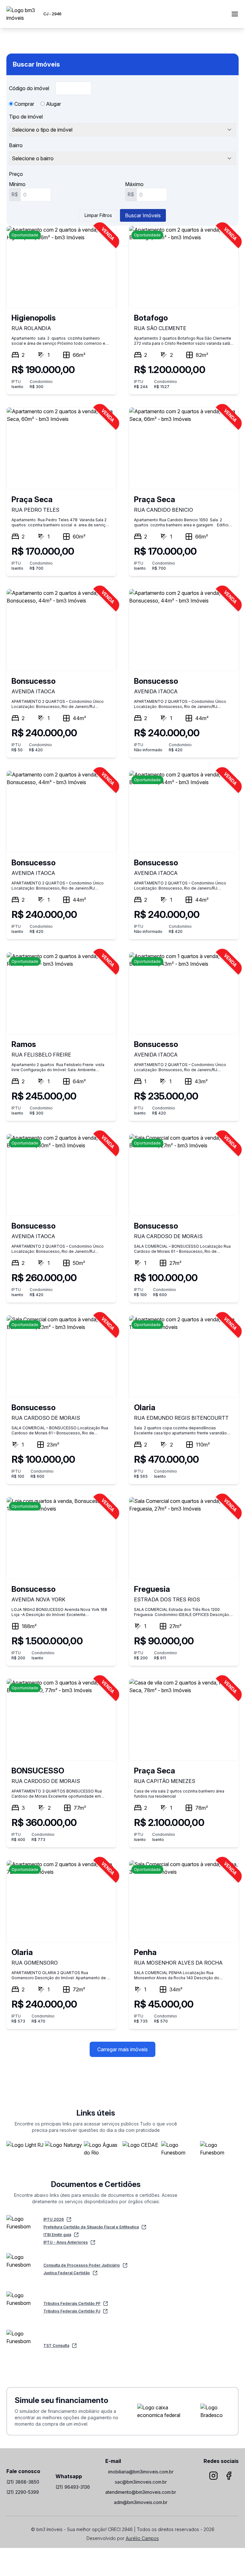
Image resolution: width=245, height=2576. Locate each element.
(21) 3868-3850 (23, 2482)
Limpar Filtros (98, 215)
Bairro (16, 145)
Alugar (53, 104)
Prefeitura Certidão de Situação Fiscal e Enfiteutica (91, 2227)
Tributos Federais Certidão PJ (72, 2311)
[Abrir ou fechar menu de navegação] (235, 14)
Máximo (134, 184)
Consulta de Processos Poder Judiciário (82, 2265)
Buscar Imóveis (143, 215)
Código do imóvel (30, 88)
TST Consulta (56, 2345)
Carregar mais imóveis (122, 2049)
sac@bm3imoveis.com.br (141, 2482)
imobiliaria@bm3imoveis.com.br (141, 2472)
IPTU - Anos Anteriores (66, 2242)
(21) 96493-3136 (73, 2487)
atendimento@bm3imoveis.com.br (141, 2492)
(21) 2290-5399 (23, 2492)
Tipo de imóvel (26, 117)
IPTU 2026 (54, 2219)
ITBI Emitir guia (57, 2235)
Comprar (24, 104)
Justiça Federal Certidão (67, 2273)
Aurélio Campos (142, 2538)
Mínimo (17, 184)
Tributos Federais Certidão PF (72, 2303)
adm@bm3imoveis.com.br (141, 2502)
